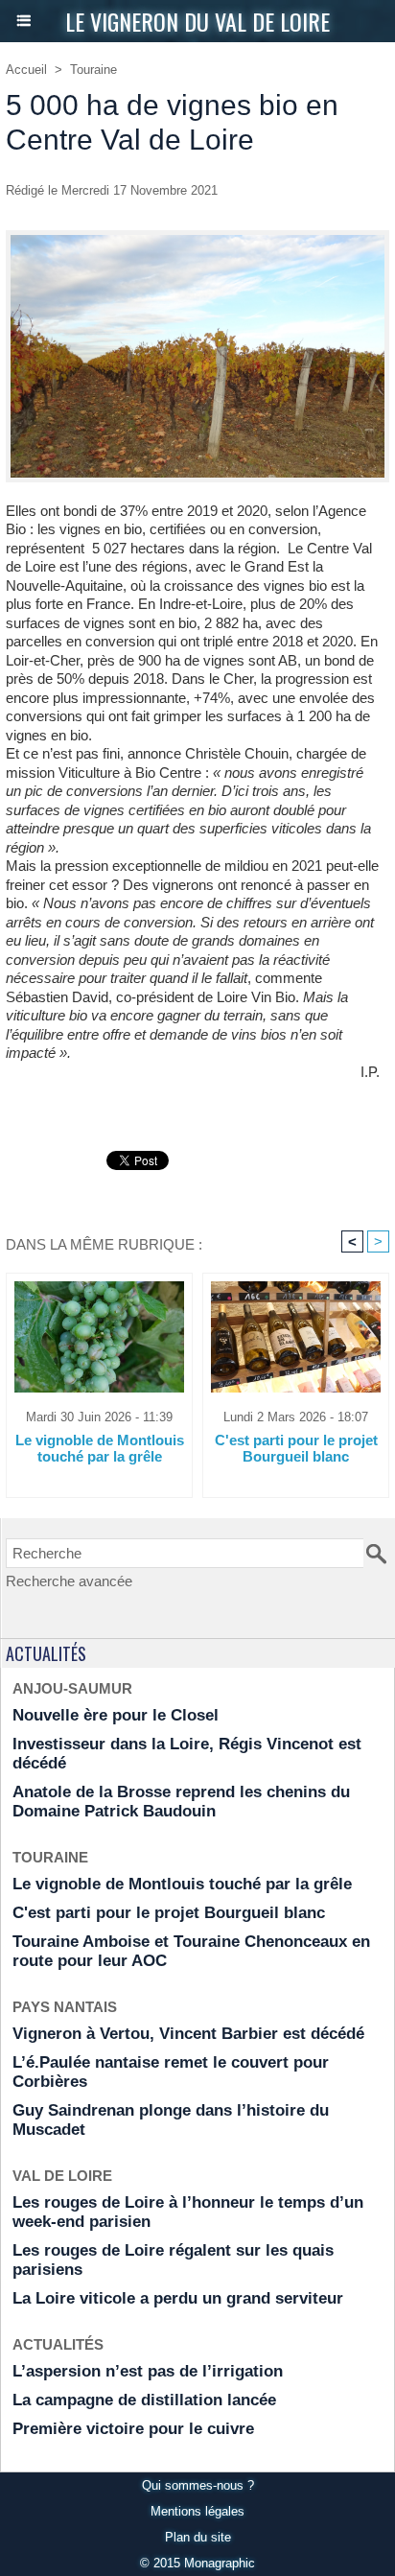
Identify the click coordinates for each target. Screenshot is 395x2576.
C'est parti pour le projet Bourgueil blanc (296, 1448)
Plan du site (198, 2537)
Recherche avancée (69, 1581)
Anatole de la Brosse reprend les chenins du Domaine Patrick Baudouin (181, 1802)
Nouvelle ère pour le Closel (116, 1715)
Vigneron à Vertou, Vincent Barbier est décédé (188, 2034)
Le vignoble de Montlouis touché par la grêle (100, 1448)
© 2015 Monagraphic (197, 2563)
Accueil (26, 70)
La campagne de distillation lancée (144, 2400)
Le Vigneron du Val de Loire (197, 21)
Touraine (93, 70)
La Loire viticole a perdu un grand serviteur (178, 2298)
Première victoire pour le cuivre (133, 2429)
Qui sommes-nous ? (198, 2485)
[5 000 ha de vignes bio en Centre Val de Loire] (197, 238)
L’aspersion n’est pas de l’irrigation (148, 2371)
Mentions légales (197, 2511)
